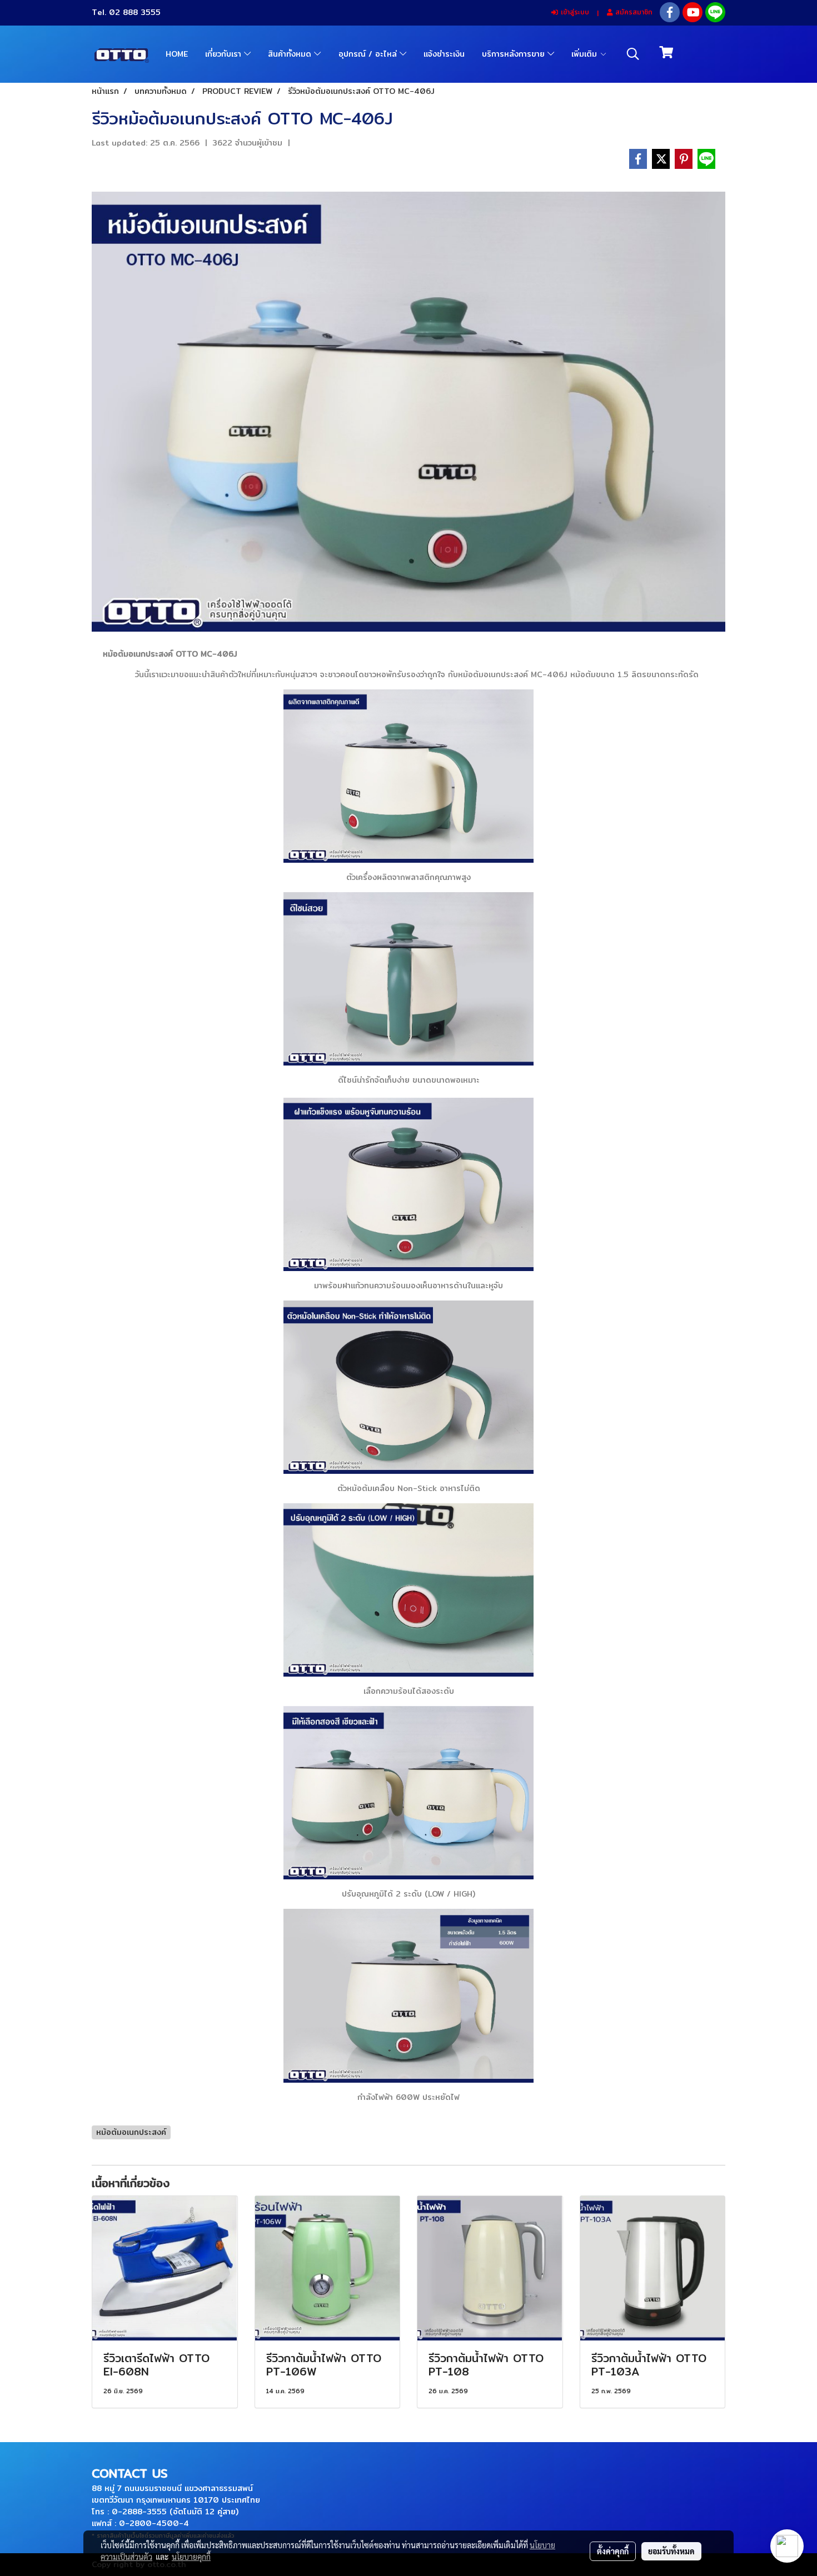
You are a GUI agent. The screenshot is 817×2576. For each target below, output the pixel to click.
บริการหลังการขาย (515, 54)
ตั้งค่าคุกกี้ (613, 2551)
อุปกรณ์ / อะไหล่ (369, 54)
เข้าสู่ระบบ (574, 12)
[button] (633, 54)
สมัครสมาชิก (632, 12)
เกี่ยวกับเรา (225, 54)
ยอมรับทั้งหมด (671, 2551)
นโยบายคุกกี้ (191, 2557)
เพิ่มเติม (586, 54)
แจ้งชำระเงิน (444, 54)
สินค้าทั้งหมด (291, 54)
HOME (177, 54)
